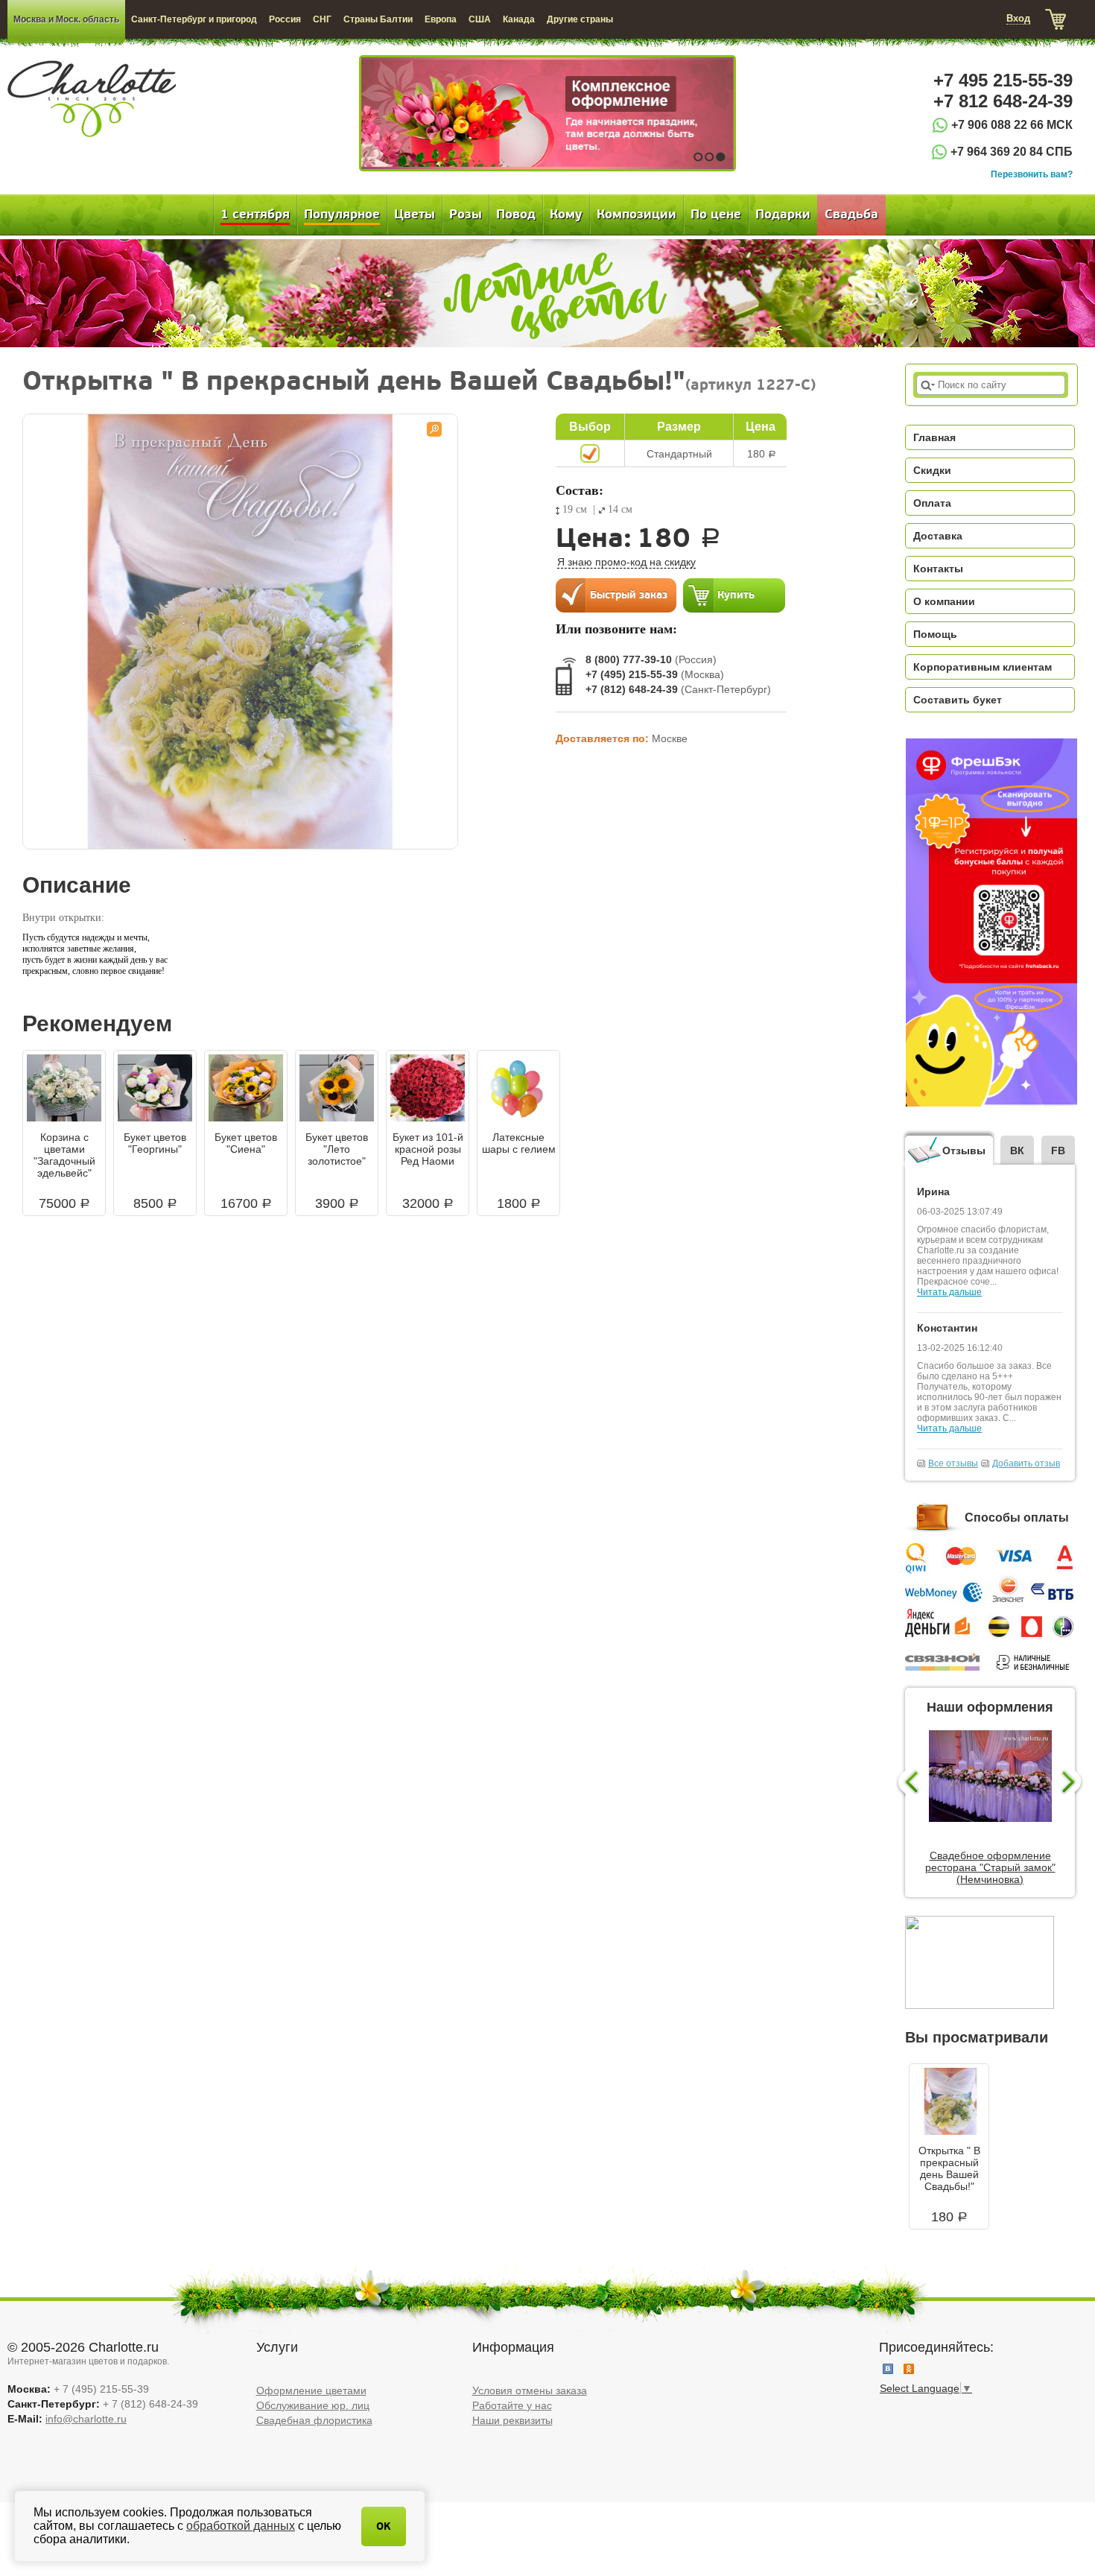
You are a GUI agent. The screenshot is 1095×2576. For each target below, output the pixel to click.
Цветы (415, 215)
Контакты (938, 569)
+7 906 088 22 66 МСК (1012, 125)
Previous (907, 1783)
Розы (466, 215)
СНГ (322, 19)
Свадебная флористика (314, 2420)
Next (1073, 1783)
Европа (441, 19)
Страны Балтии (378, 19)
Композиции (637, 215)
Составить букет (958, 700)
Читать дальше (949, 1292)
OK (384, 2526)
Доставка (938, 536)
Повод (516, 215)
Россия (285, 19)
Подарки (783, 215)
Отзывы (964, 1151)
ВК (1017, 1151)
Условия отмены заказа (530, 2390)
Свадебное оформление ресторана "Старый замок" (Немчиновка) (990, 1867)
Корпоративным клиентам (983, 667)
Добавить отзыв (1026, 1463)
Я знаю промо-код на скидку (626, 562)
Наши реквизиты (512, 2420)
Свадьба (851, 215)
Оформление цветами (311, 2390)
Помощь (935, 634)
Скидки (932, 470)
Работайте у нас (512, 2405)
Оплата (932, 503)
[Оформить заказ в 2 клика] (616, 595)
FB (1058, 1151)
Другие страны (580, 19)
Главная (934, 437)
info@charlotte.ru (86, 2419)
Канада (519, 19)
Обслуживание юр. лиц (313, 2405)
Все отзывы (953, 1463)
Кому (566, 215)
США (480, 19)
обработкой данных (241, 2526)
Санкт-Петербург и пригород (194, 19)
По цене (716, 215)
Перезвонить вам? (1032, 174)
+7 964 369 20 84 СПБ (1012, 152)
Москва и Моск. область (66, 19)
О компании (944, 601)
